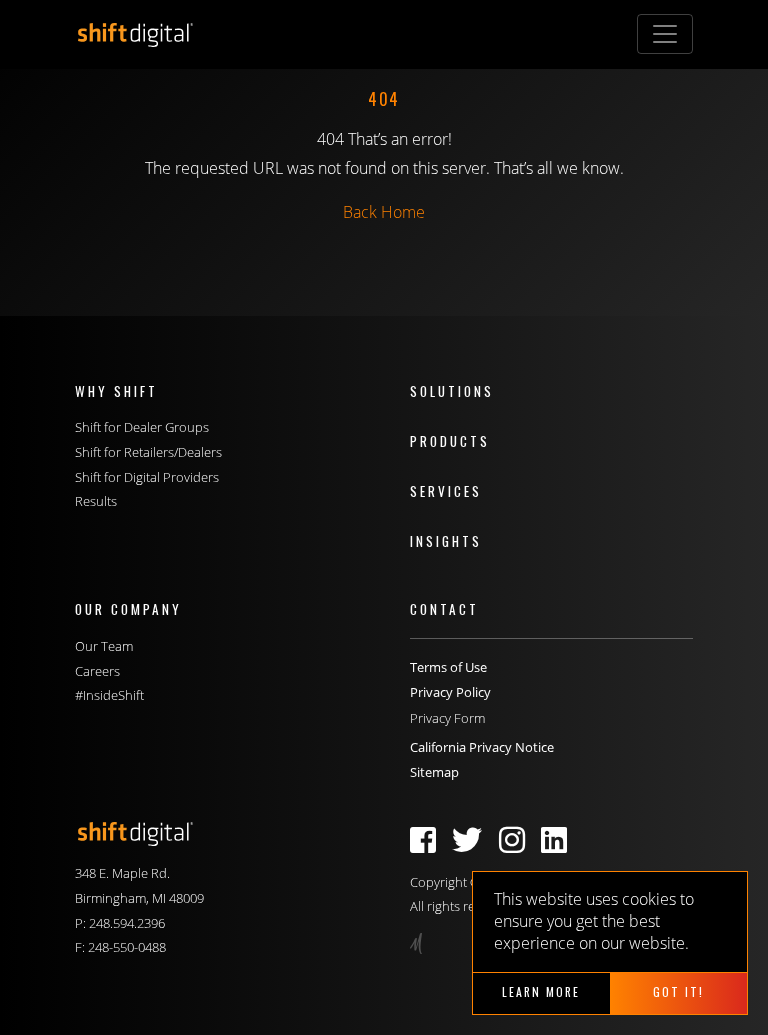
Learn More (541, 991)
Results (96, 501)
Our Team (104, 646)
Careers (97, 671)
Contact (444, 609)
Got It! (678, 991)
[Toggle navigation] (665, 34)
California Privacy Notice (482, 747)
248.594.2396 (127, 923)
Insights (446, 541)
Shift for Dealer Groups (142, 427)
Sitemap (434, 772)
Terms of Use (448, 667)
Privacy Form (447, 718)
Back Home (384, 212)
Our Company (128, 609)
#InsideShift (109, 695)
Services (446, 491)
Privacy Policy (450, 692)
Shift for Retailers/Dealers (148, 452)
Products (450, 441)
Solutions (452, 391)
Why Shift (116, 391)
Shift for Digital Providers (147, 477)
